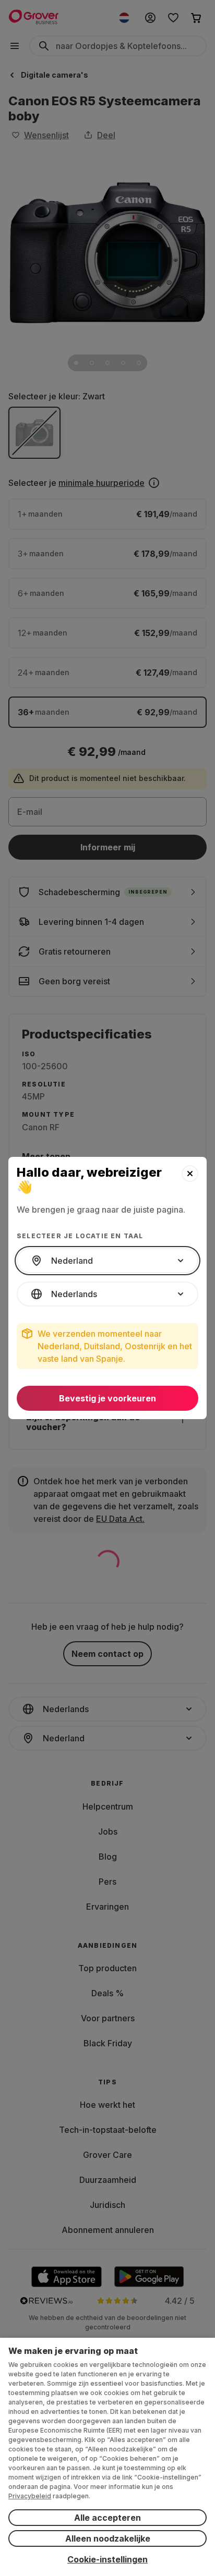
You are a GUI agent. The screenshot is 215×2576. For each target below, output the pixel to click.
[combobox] (107, 1261)
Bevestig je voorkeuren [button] (107, 1398)
